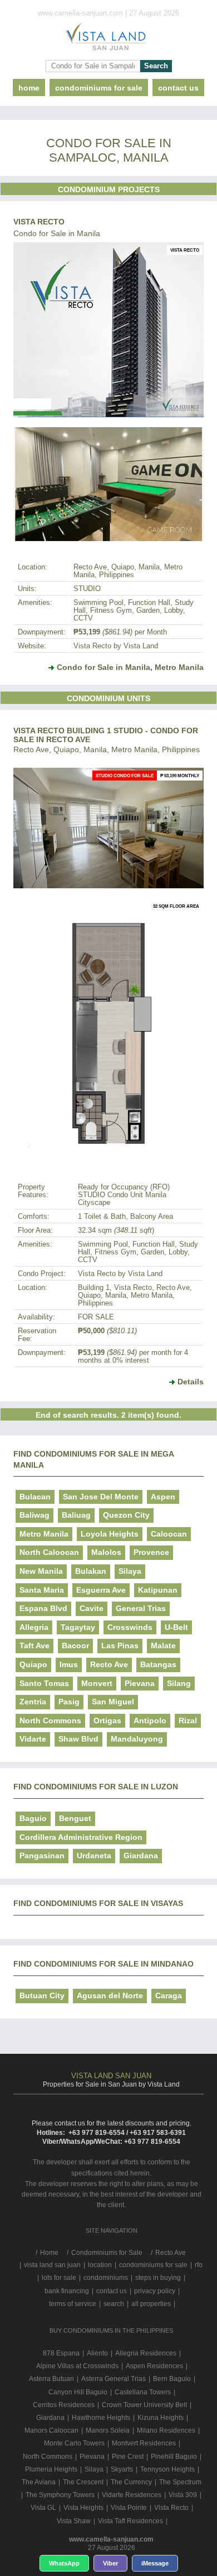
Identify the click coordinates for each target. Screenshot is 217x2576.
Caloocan (169, 1534)
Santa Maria (42, 1590)
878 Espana (61, 2353)
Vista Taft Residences (130, 2521)
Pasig (69, 1702)
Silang (179, 1683)
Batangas (158, 1664)
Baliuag (76, 1515)
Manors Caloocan (51, 2430)
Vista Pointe (129, 2508)
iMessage (155, 2563)
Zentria (33, 1702)
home (29, 88)
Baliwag (34, 1515)
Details (191, 1382)
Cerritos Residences (64, 2405)
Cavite (92, 1608)
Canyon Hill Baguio (78, 2392)
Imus (69, 1664)
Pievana (140, 1683)
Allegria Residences (146, 2353)
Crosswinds (130, 1627)
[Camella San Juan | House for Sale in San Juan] (108, 39)
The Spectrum (180, 2482)
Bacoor (75, 1645)
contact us (178, 88)
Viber (110, 2563)
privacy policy (155, 2291)
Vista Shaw (74, 2521)
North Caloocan (49, 1552)
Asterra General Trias (114, 2379)
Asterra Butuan (51, 2379)
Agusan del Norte (110, 1995)
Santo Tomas (44, 1683)
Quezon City (126, 1515)
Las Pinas (120, 1645)
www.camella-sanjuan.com (111, 2539)
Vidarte (33, 1739)
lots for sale (59, 2278)
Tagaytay (78, 1627)
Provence (151, 1552)
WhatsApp (64, 2563)
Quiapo (33, 1664)
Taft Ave (34, 1645)
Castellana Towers (143, 2392)
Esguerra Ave (101, 1590)
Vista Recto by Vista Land (116, 646)
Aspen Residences (154, 2366)
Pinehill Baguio (174, 2457)
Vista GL (43, 2508)
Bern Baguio (172, 2379)
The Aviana (39, 2482)
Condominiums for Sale (99, 88)
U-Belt (176, 1627)
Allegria (34, 1627)
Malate (163, 1645)
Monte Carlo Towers (74, 2443)
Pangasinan (42, 1855)
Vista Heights (83, 2508)
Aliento (97, 2353)
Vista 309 (183, 2495)
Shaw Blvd (78, 1739)
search (114, 2304)
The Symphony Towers (60, 2495)
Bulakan (91, 1571)
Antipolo (150, 1720)
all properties (151, 2304)
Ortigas (107, 1720)
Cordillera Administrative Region (81, 1837)
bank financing (67, 2291)
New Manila (41, 1571)
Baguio (33, 1818)
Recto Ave (109, 1664)
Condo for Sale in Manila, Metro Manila (130, 667)
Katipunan (158, 1590)
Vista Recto (39, 222)
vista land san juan (52, 2265)
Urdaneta (94, 1855)
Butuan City (42, 1995)
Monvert (97, 1683)
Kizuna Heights (161, 2418)
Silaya (130, 1571)
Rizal (188, 1720)
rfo (199, 2265)
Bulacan (35, 1497)
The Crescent (83, 2482)
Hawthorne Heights (101, 2418)
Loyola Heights (110, 1534)
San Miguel (113, 1702)
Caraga (169, 1995)
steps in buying (158, 2278)
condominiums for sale (153, 2265)
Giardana (141, 1855)
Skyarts (122, 2469)
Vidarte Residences (132, 2495)
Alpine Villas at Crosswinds (77, 2366)
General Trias (141, 1608)
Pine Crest (128, 2457)
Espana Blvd (43, 1608)
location (100, 2265)
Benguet (75, 1818)
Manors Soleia (108, 2430)
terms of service (73, 2304)
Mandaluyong (137, 1739)
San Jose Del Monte (101, 1497)
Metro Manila (44, 1534)
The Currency (131, 2482)
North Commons (50, 1720)
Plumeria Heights (51, 2469)
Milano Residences (166, 2430)
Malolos (106, 1552)
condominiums (106, 2278)
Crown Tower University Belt (144, 2405)
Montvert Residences (144, 2443)
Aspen (163, 1497)
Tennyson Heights (167, 2469)
